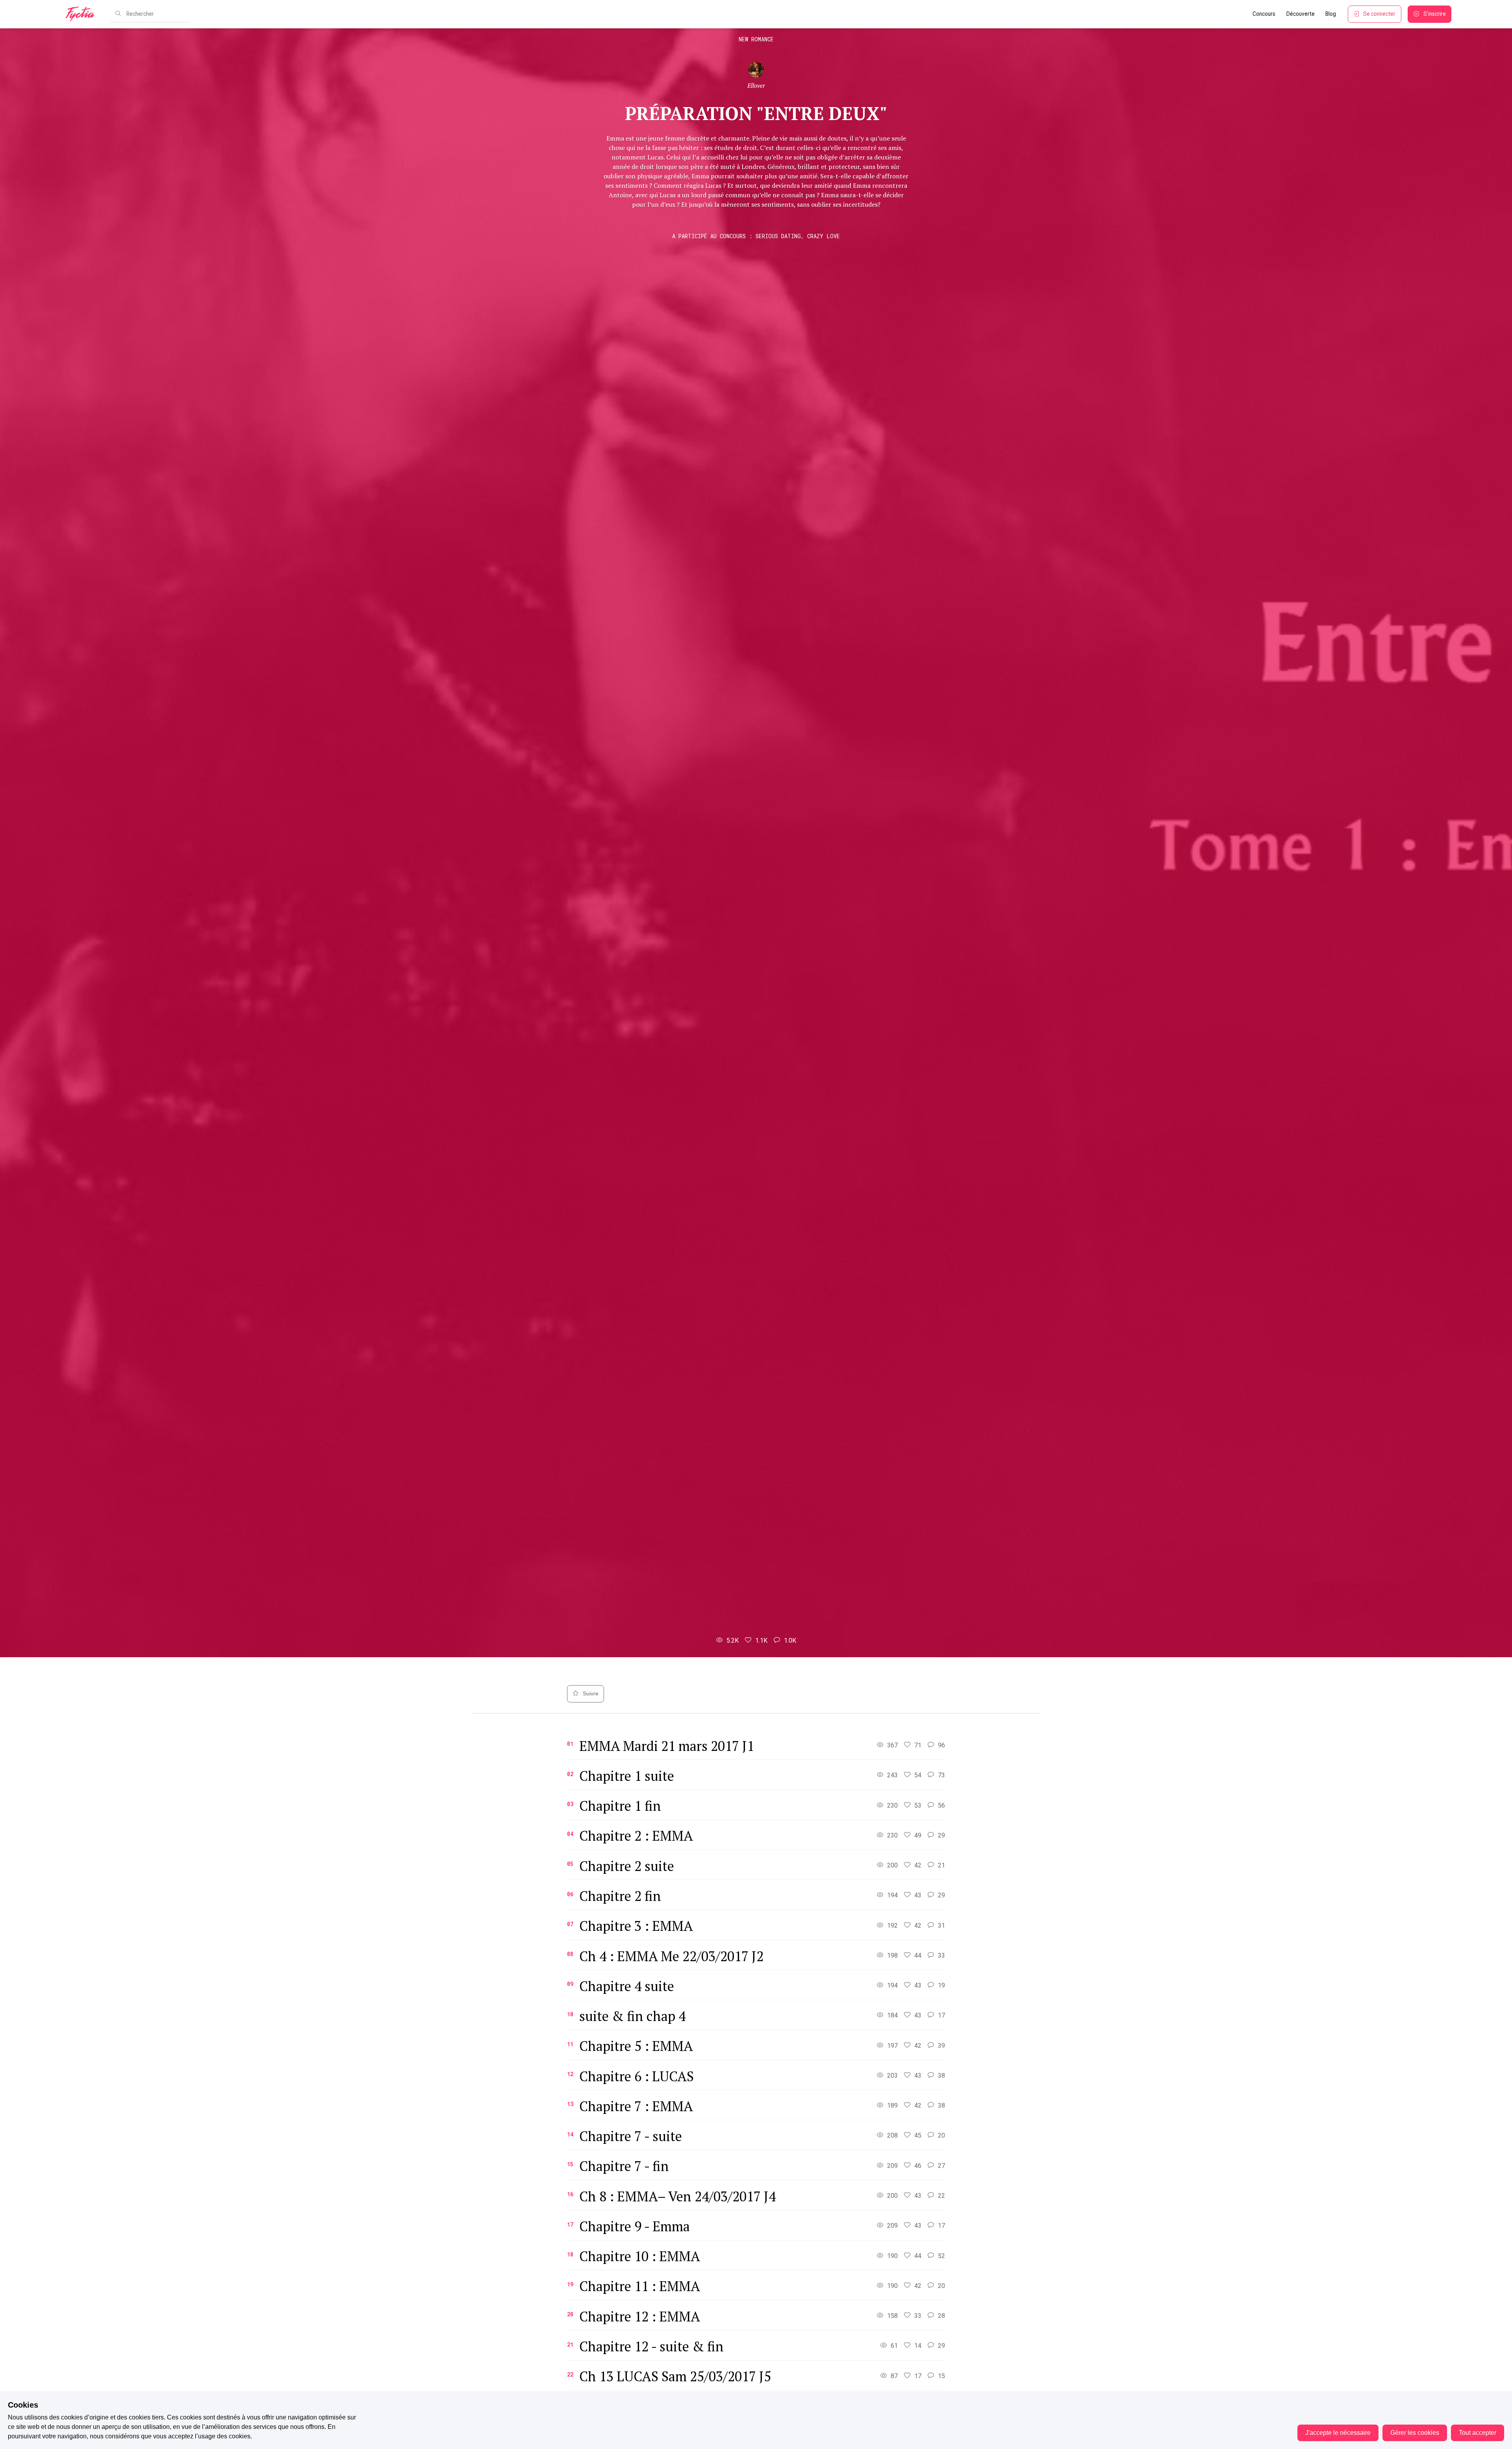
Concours (1264, 14)
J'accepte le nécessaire (1338, 2433)
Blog (1331, 14)
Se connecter (1379, 14)
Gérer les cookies (1415, 2433)
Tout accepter (1478, 2433)
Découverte (1301, 14)
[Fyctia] (83, 14)
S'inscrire (1435, 14)
